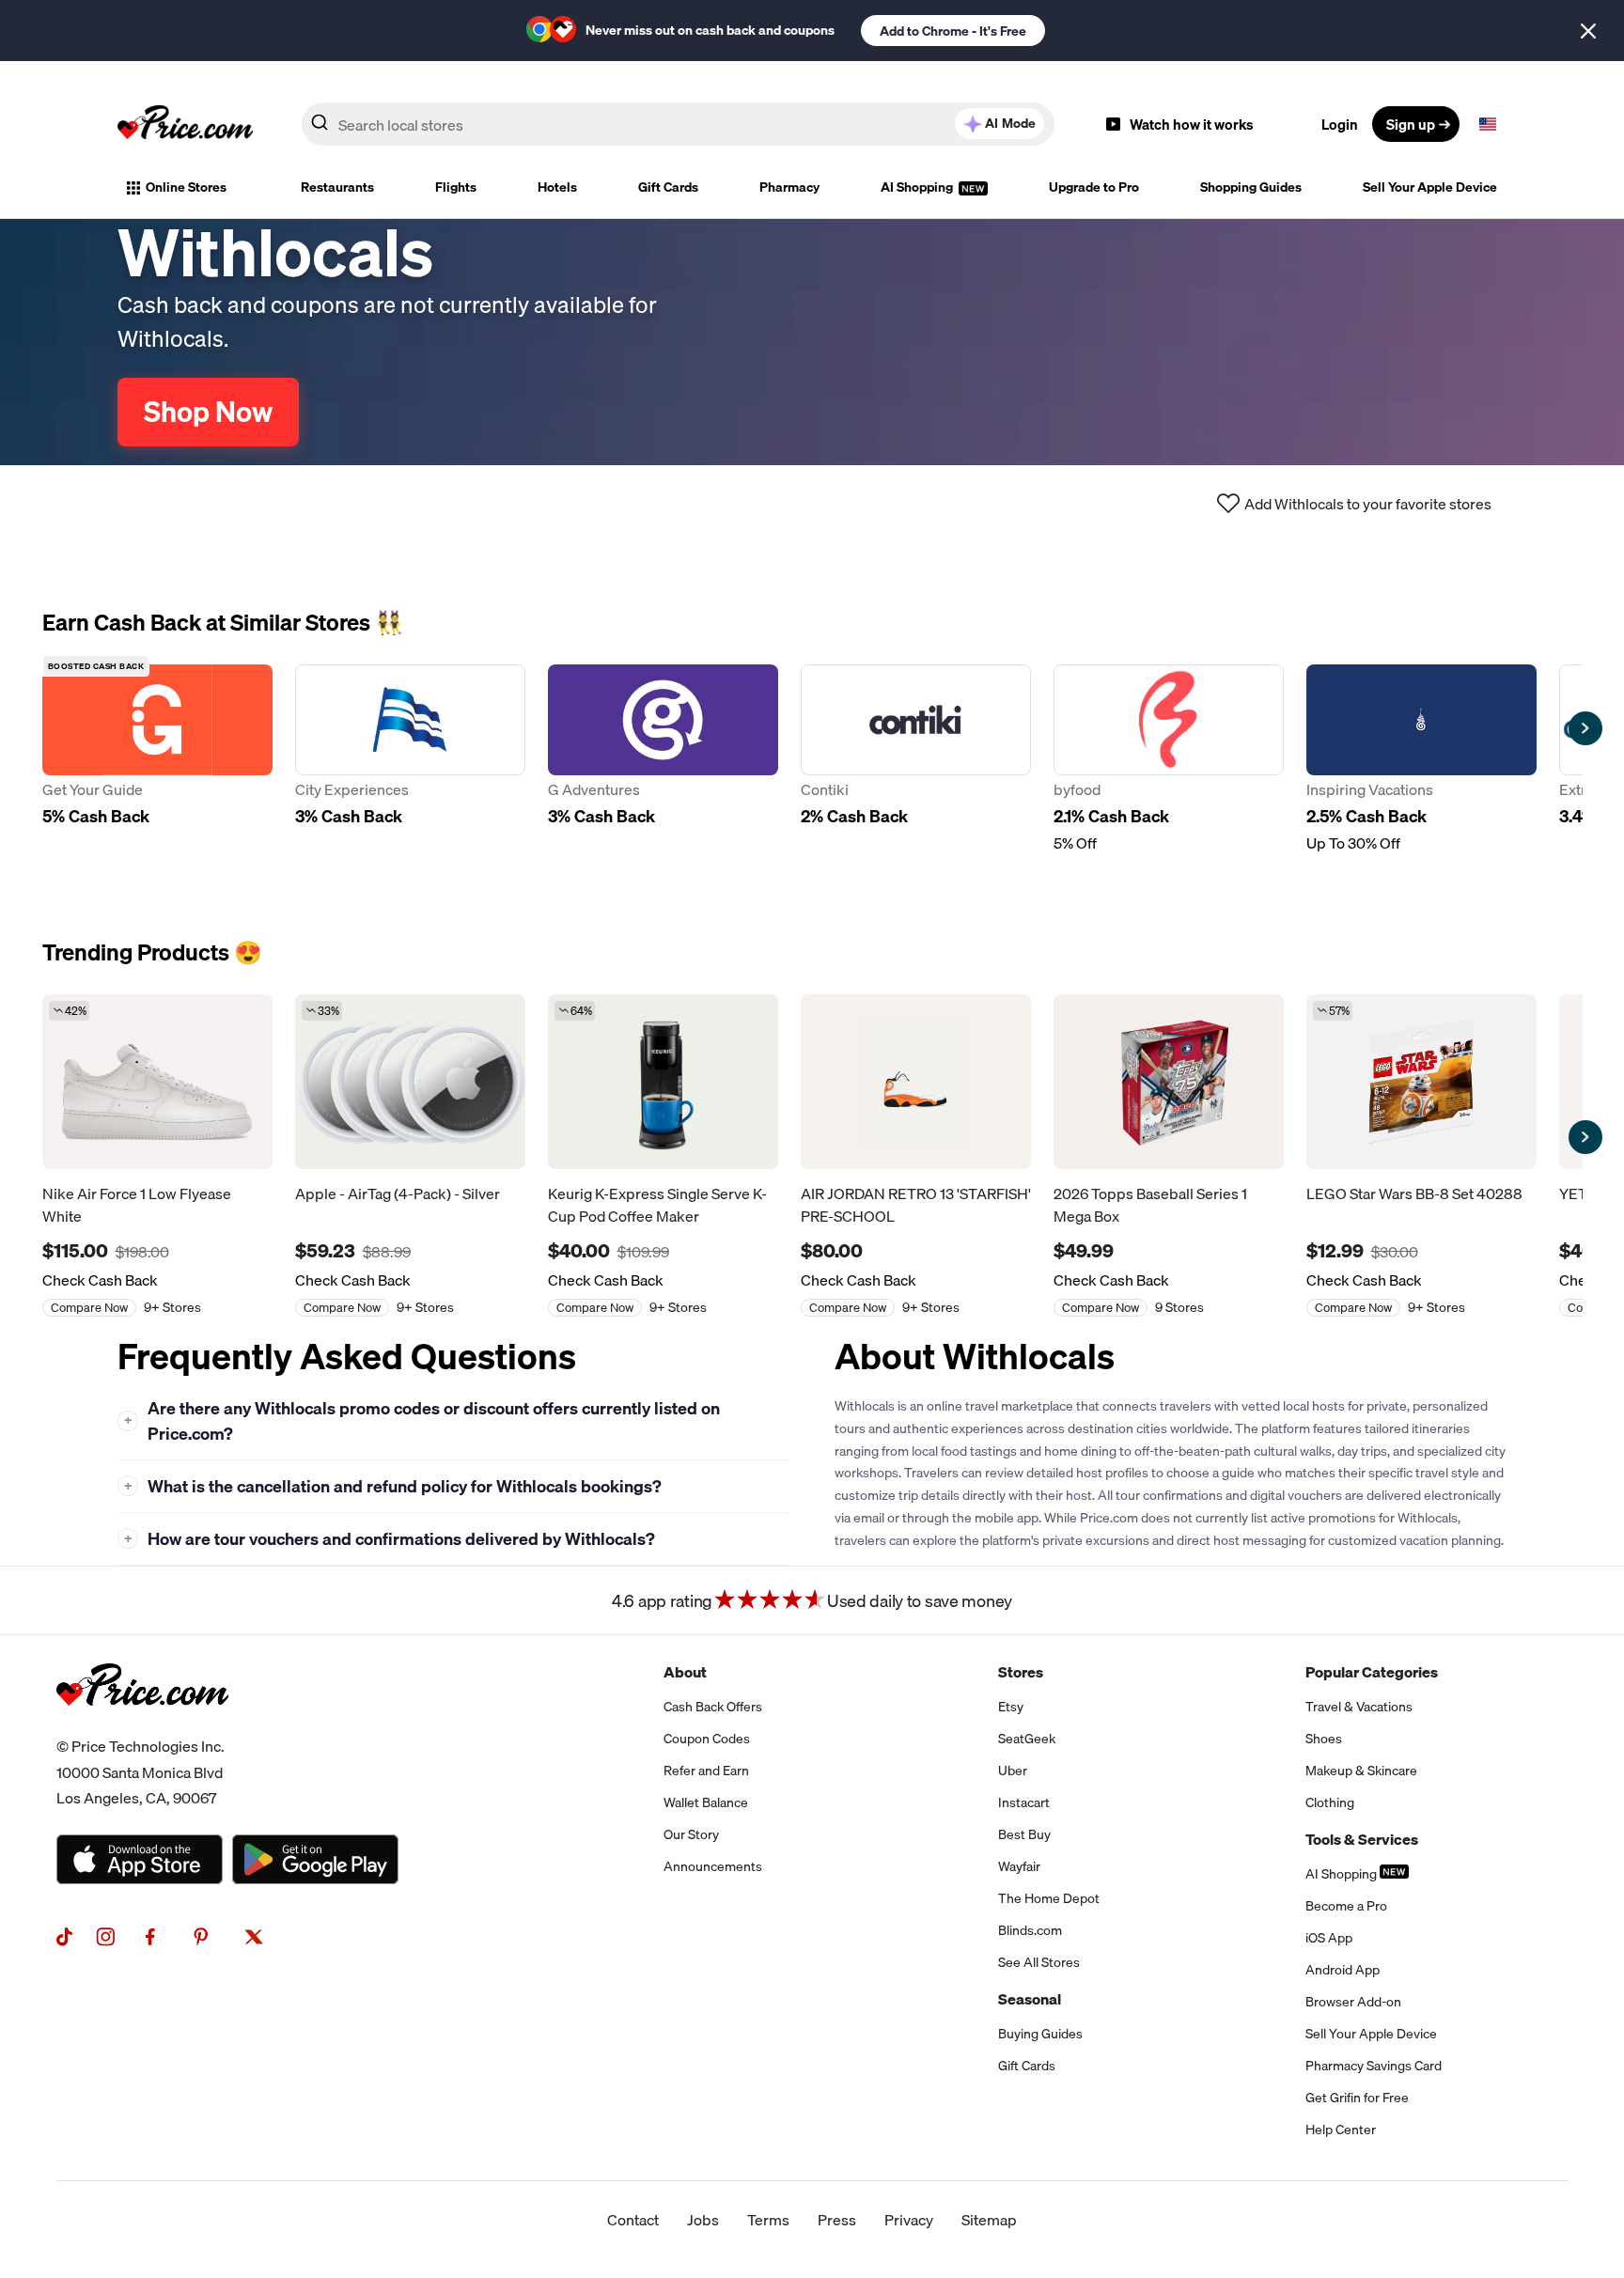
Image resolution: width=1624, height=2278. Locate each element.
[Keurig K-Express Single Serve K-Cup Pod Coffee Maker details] (663, 1082)
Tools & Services (1362, 1839)
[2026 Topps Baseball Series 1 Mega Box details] (1169, 1082)
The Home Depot (1049, 1898)
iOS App (1329, 1938)
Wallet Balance (706, 1802)
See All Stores (1039, 1962)
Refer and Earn (706, 1771)
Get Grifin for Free (1357, 2098)
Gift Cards (668, 187)
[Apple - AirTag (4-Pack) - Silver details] (410, 1082)
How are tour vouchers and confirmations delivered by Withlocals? (390, 1539)
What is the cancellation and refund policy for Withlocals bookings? (393, 1486)
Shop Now (208, 412)
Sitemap (989, 2220)
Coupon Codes (707, 1739)
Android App (1343, 1970)
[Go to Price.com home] (185, 124)
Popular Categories (1372, 1672)
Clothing (1330, 1802)
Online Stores (186, 187)
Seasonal (1030, 1999)
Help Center (1341, 2130)
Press (837, 2220)
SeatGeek (1027, 1739)
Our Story (691, 1834)
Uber (1013, 1771)
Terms (768, 2220)
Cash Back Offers (713, 1707)
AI (1010, 123)
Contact (633, 2220)
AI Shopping (918, 187)
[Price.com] (142, 1726)
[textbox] (1488, 124)
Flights (456, 187)
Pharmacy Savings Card (1374, 2066)
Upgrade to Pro (1094, 187)
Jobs (703, 2220)
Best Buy (1024, 1834)
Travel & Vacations (1359, 1707)
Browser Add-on (1353, 2002)
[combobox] (678, 124)
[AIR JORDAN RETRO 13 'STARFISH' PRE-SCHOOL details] (916, 1082)
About (685, 1672)
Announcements (713, 1866)
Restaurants (337, 187)
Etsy (1011, 1707)
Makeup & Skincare (1361, 1771)
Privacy (909, 2220)
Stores (1021, 1672)
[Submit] (320, 128)
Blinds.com (1030, 1930)
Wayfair (1019, 1866)
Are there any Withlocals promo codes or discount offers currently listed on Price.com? (422, 1421)
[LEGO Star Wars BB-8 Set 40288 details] (1421, 1082)
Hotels (557, 187)
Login (1340, 124)
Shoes (1324, 1739)
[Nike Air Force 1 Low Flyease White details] (157, 1082)
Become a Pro (1346, 1906)
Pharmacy (789, 187)
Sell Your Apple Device (1430, 187)
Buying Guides (1040, 2034)
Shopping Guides (1251, 187)
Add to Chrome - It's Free (953, 31)
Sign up (1411, 124)
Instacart (1024, 1802)
